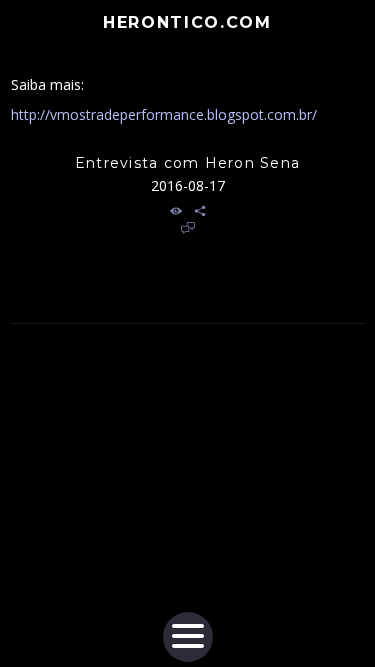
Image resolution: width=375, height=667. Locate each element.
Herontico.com (187, 22)
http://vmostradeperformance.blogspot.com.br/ (164, 114)
